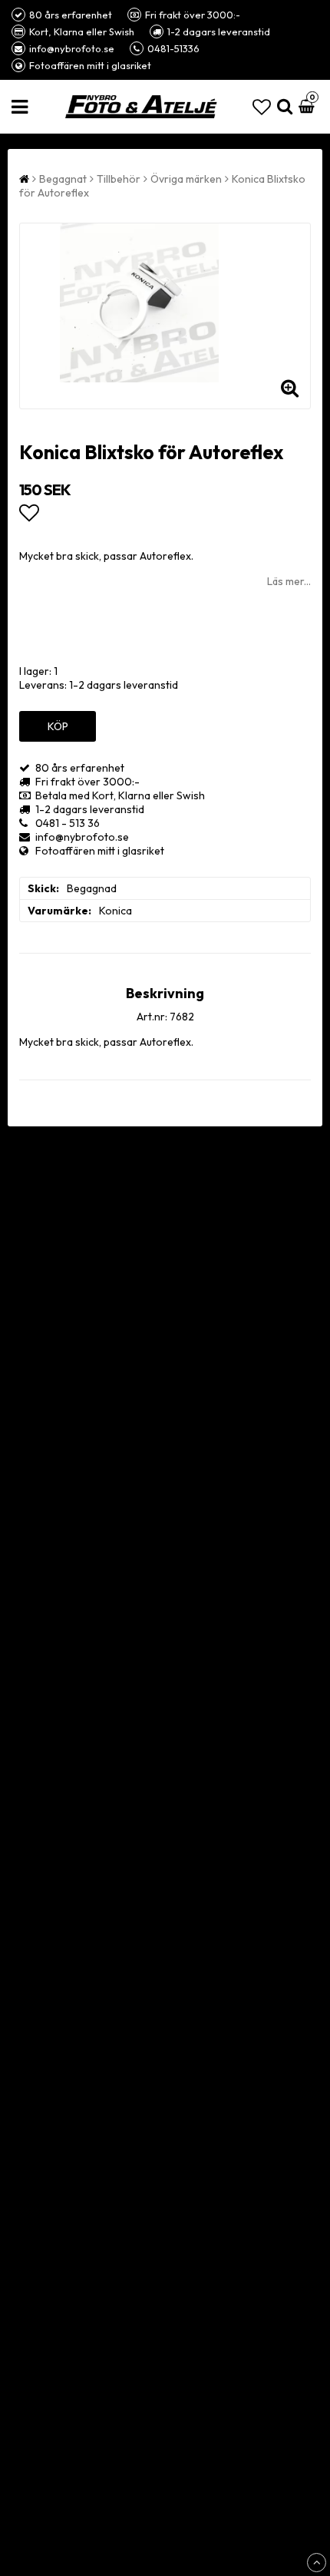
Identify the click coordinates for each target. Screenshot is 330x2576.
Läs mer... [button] (289, 581)
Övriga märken (186, 179)
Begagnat (63, 179)
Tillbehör (119, 179)
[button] (262, 107)
